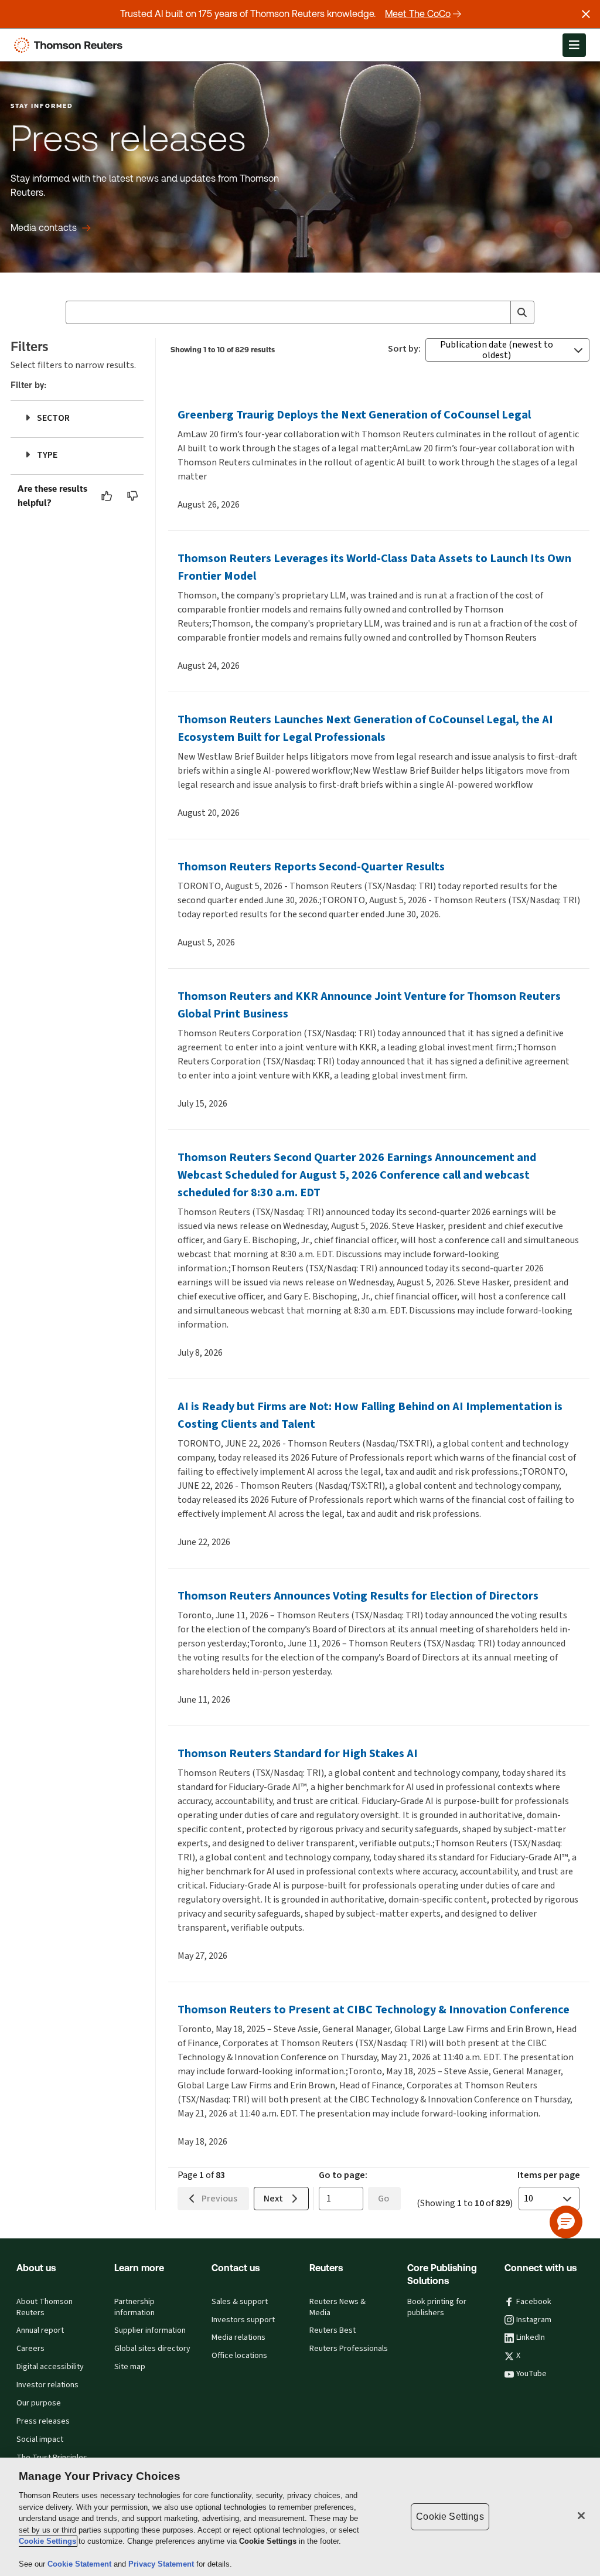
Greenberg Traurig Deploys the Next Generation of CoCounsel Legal (354, 415)
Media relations (238, 2337)
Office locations (239, 2356)
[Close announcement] (586, 14)
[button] (566, 2222)
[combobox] (300, 312)
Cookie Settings (47, 2541)
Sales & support (240, 2302)
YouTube (531, 2374)
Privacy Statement (162, 2564)
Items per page (549, 2175)
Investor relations (47, 2385)
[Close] (581, 2516)
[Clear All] (499, 312)
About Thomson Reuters (45, 2307)
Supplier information (150, 2330)
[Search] (522, 312)
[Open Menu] (574, 45)
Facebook (534, 2302)
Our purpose (39, 2403)
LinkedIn (531, 2337)
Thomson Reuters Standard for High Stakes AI (298, 1753)
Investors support (243, 2320)
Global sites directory (152, 2349)
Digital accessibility (50, 2367)
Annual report (40, 2330)
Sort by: (404, 349)
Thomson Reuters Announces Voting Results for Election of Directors (358, 1596)
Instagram (534, 2320)
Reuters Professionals (349, 2349)
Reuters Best (333, 2330)
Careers (30, 2349)
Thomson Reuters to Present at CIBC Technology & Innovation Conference (374, 2010)
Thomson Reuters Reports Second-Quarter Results (311, 867)
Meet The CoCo (418, 14)
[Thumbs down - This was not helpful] (133, 496)
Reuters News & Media (337, 2307)
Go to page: (343, 2175)
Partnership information (134, 2307)
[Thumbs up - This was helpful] (107, 496)
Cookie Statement (81, 2564)
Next (273, 2198)
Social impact (40, 2439)
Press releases (43, 2421)
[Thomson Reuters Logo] (71, 45)
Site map (130, 2367)
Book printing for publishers (437, 2307)
